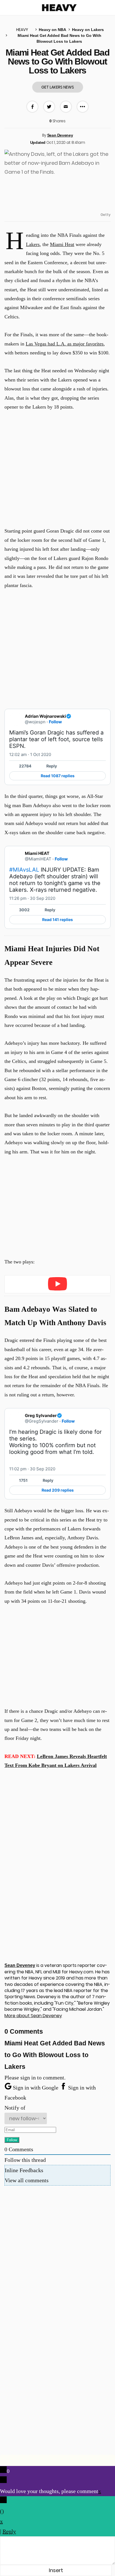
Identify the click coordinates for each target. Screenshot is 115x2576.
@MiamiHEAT (38, 859)
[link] (102, 716)
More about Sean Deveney (33, 2016)
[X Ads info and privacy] (102, 755)
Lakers (33, 244)
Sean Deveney (60, 135)
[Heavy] (59, 8)
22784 (25, 766)
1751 (23, 1480)
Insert (56, 2570)
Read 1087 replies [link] (58, 776)
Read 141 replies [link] (57, 920)
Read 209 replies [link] (58, 1490)
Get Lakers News (58, 87)
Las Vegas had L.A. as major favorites (65, 344)
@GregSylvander (42, 1421)
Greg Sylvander (41, 1415)
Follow (55, 722)
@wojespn (35, 722)
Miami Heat (62, 244)
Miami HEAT (37, 853)
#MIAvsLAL (24, 870)
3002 (24, 910)
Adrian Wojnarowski (45, 716)
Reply (52, 766)
